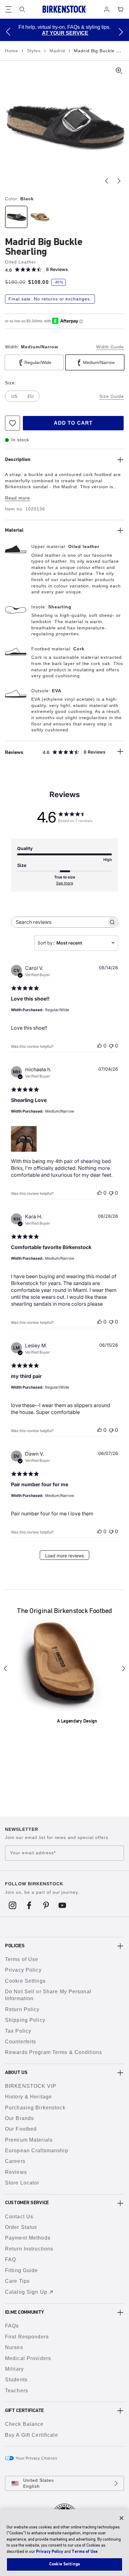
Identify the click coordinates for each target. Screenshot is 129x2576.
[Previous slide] (106, 181)
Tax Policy (18, 2031)
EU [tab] (31, 396)
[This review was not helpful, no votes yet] (111, 1046)
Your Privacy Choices (36, 2458)
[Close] (121, 2518)
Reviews (16, 2172)
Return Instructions (29, 2249)
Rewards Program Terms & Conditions (54, 2052)
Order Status (21, 2227)
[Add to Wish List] (13, 423)
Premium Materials (29, 2140)
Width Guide (110, 347)
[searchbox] (59, 922)
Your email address (33, 1853)
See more (65, 883)
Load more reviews (64, 1556)
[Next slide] (119, 181)
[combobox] (76, 943)
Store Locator (22, 2183)
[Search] (22, 9)
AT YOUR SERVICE (65, 33)
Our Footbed (21, 2129)
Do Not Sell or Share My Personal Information (48, 1995)
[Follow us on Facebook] (29, 1905)
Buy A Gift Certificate (32, 2435)
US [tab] (14, 396)
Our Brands (19, 2118)
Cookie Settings (25, 1981)
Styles (35, 51)
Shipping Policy (25, 2020)
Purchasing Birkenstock (35, 2108)
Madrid (58, 51)
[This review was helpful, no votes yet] (100, 1046)
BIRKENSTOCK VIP (31, 2086)
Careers (15, 2161)
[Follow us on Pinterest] (46, 1905)
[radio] (16, 217)
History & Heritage (28, 2097)
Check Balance (24, 2424)
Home (12, 51)
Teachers (17, 2391)
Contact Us (19, 2217)
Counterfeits (21, 2042)
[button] (8, 32)
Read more (18, 498)
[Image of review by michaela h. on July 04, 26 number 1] (24, 1139)
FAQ (10, 2259)
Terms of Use (22, 1959)
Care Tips (17, 2281)
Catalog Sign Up (26, 2292)
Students (16, 2380)
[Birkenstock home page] (64, 9)
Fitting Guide (22, 2270)
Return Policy (22, 2009)
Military (14, 2369)
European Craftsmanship (37, 2151)
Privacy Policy (23, 1970)
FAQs (12, 2326)
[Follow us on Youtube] (62, 1905)
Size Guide (112, 396)
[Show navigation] (8, 9)
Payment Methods (28, 2238)
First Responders (27, 2337)
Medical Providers (28, 2358)
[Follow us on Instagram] (13, 1905)
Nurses (14, 2347)
